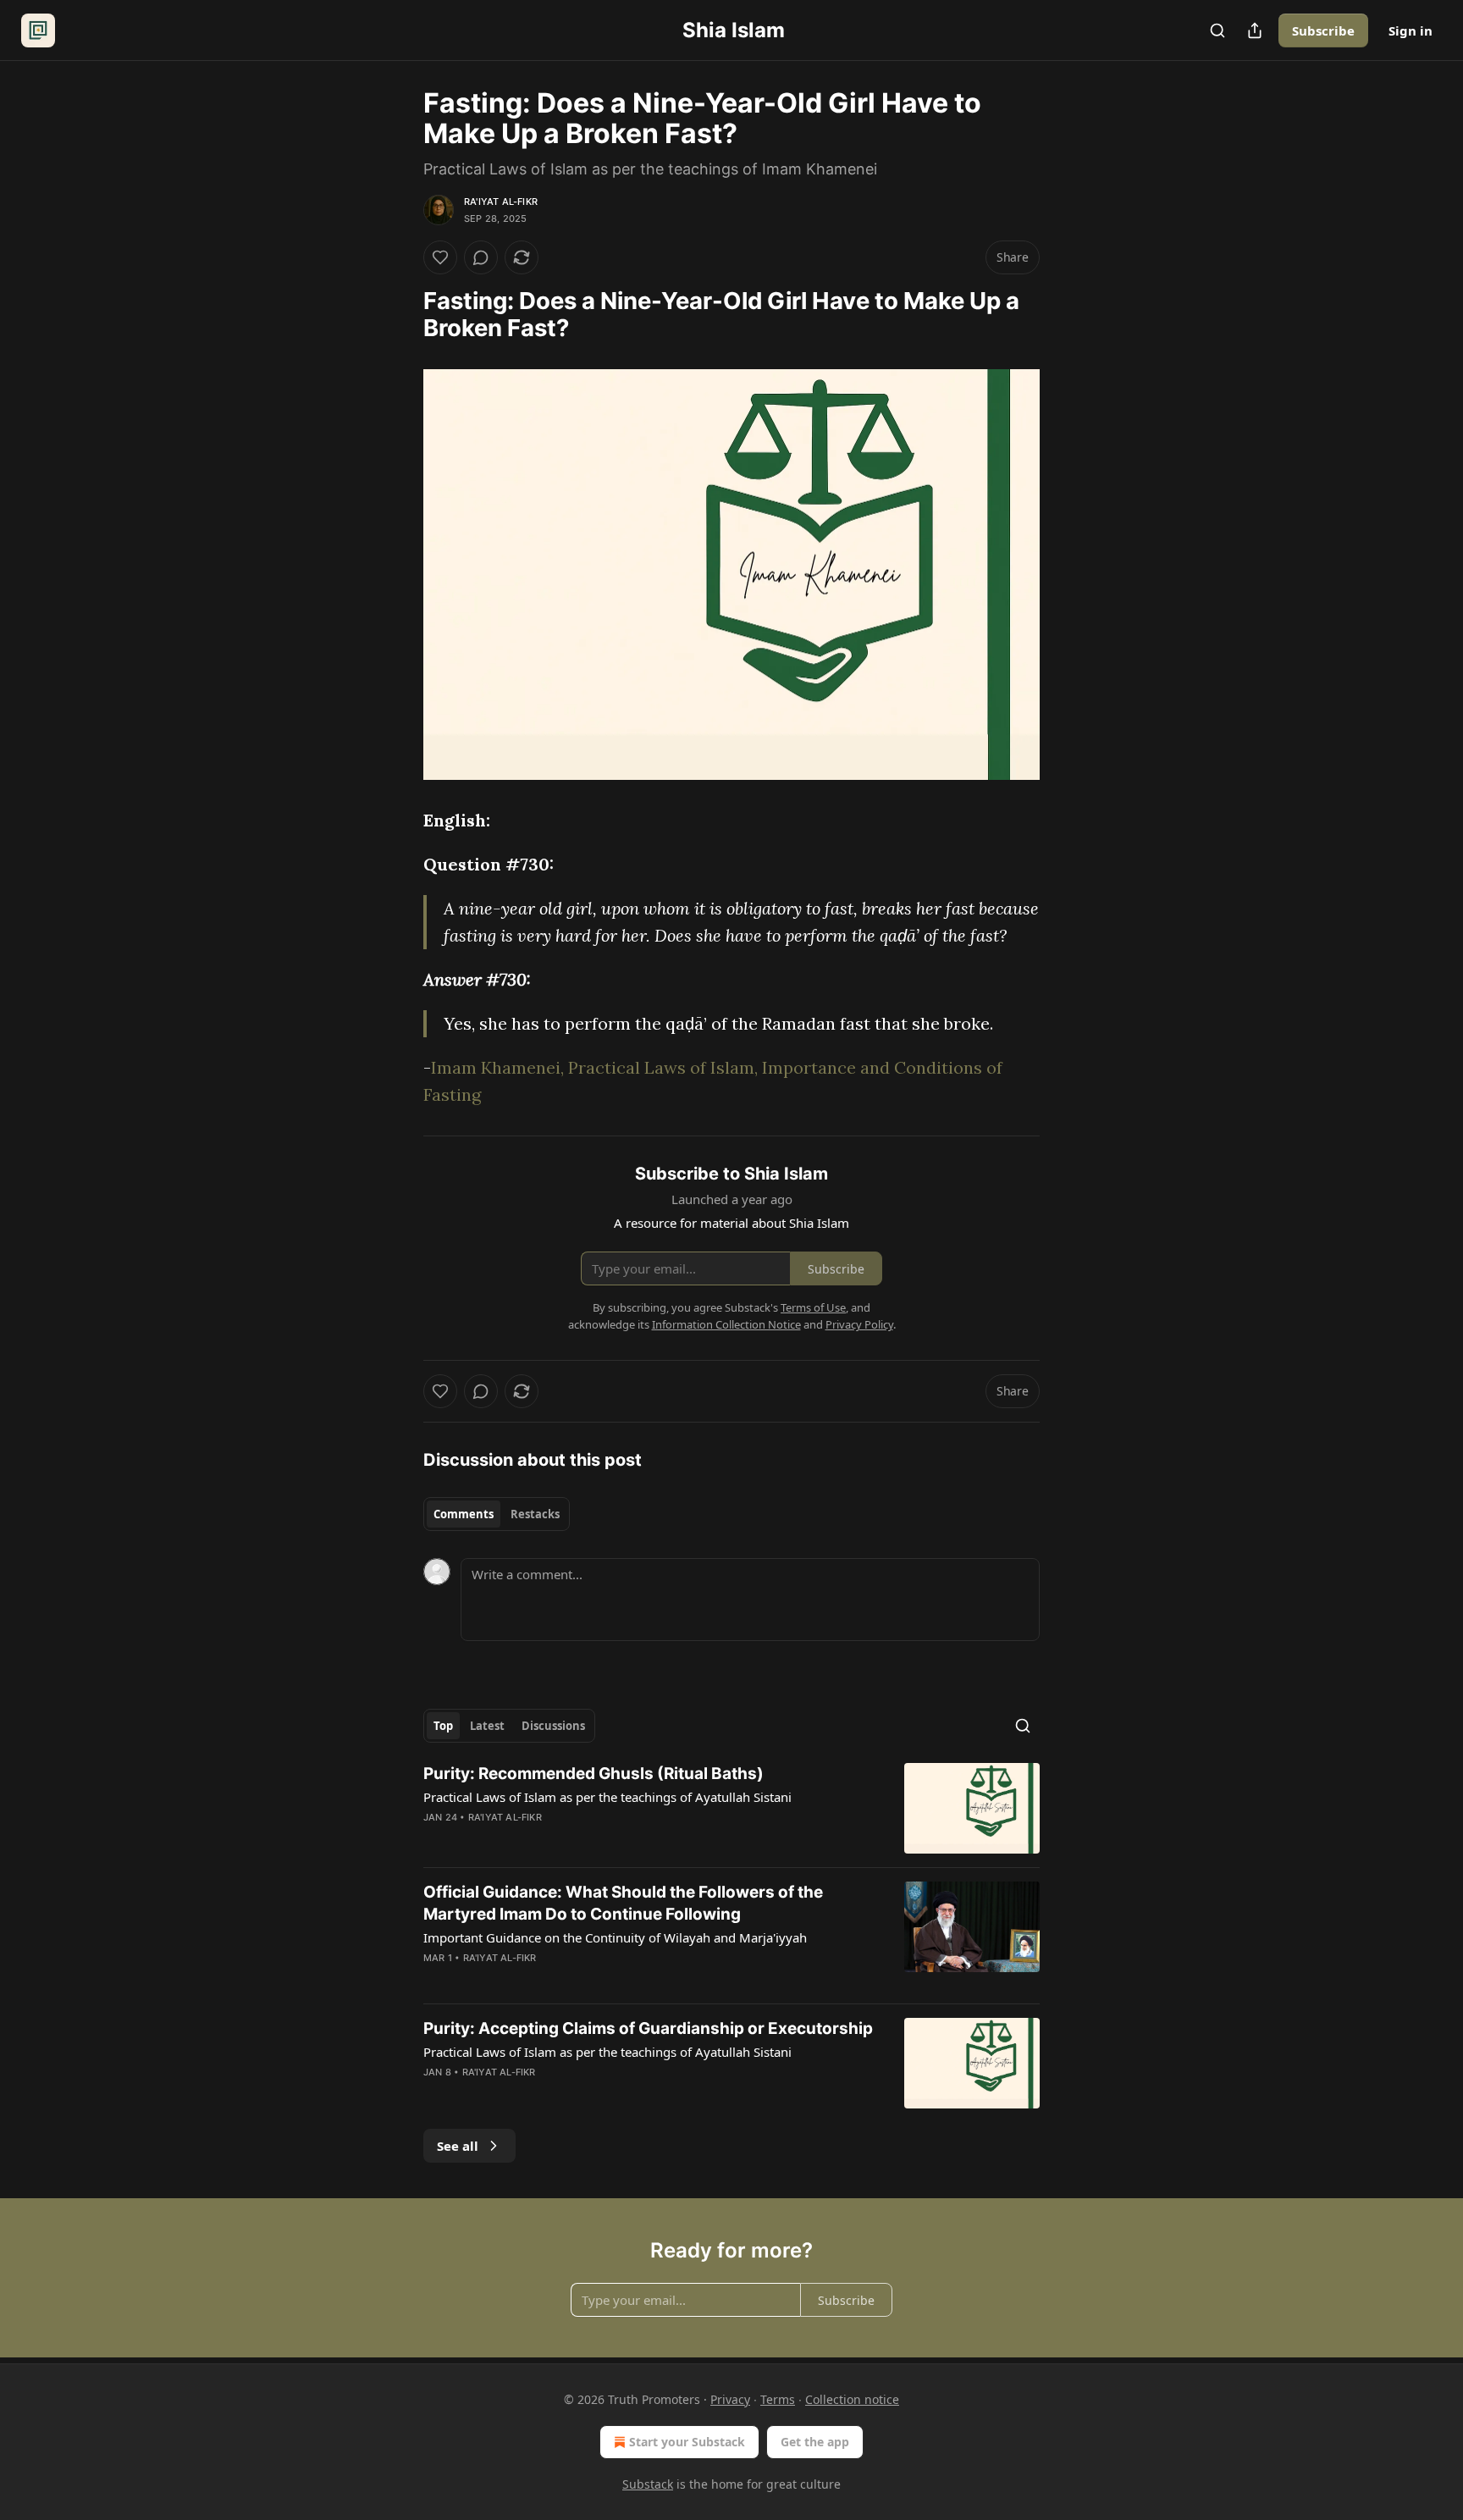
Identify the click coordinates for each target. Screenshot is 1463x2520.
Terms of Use (813, 1307)
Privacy (730, 2399)
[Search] (1217, 30)
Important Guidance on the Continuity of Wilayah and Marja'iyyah (615, 1937)
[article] (731, 1808)
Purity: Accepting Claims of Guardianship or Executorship (648, 2028)
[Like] (440, 257)
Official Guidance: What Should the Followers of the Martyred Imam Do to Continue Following (623, 1903)
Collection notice (852, 2399)
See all (458, 2146)
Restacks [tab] (535, 1514)
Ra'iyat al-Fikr (501, 202)
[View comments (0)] (481, 257)
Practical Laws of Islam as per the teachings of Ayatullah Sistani (607, 1797)
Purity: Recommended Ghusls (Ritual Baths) (593, 1774)
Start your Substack (687, 2442)
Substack (648, 2484)
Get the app (815, 2442)
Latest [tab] (487, 1726)
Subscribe (1323, 30)
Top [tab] (443, 1726)
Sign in (1411, 30)
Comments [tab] (464, 1514)
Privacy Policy (859, 1324)
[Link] (400, 315)
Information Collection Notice (726, 1324)
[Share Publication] (1255, 30)
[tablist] (497, 1514)
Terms (778, 2399)
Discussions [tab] (553, 1726)
